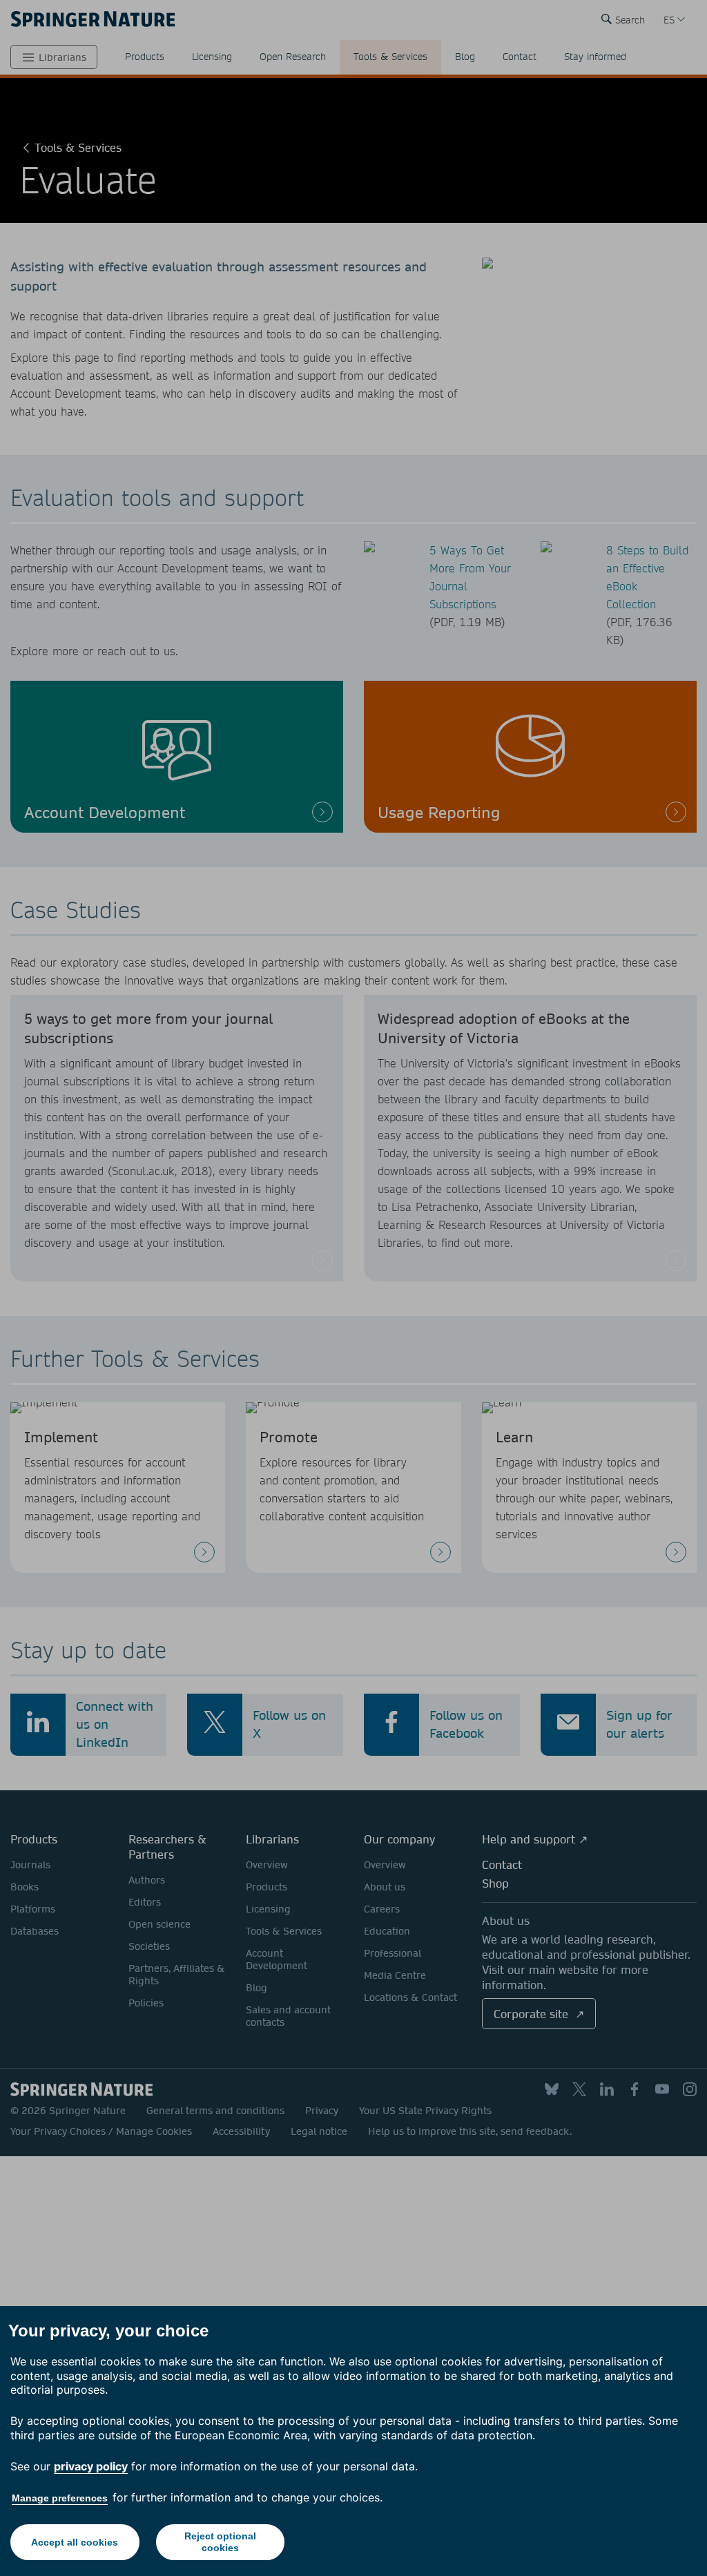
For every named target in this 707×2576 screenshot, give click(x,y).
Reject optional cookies (220, 2542)
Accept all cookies (75, 2542)
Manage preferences (60, 2498)
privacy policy (91, 2466)
